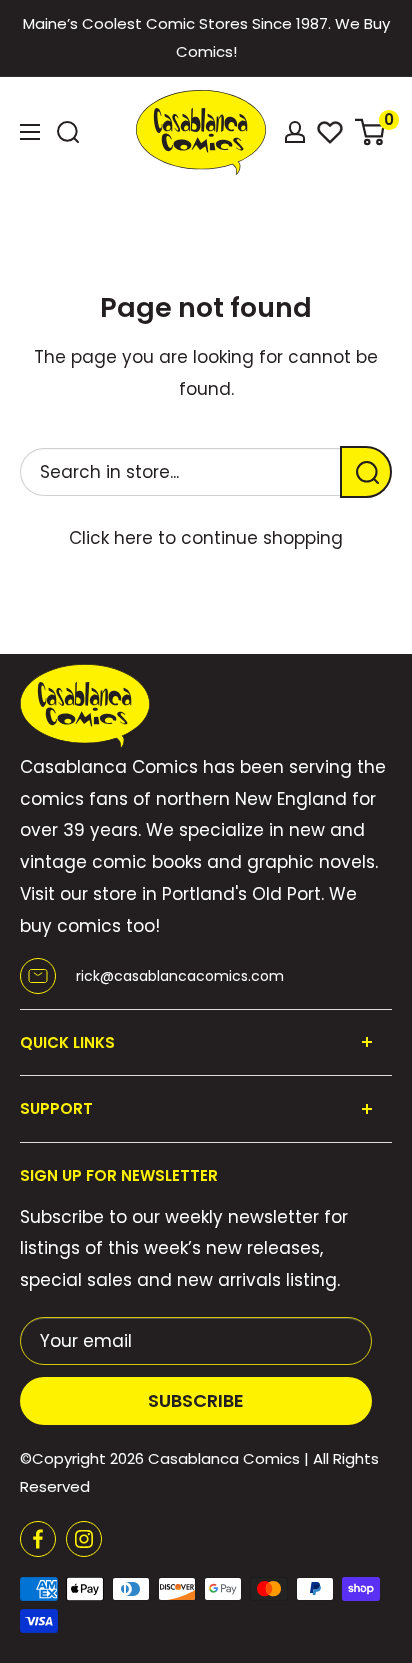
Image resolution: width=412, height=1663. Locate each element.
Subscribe (196, 1400)
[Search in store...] (366, 472)
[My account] (295, 132)
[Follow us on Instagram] (84, 1539)
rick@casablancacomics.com (180, 976)
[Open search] (68, 132)
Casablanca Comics (224, 1458)
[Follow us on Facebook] (38, 1539)
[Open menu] (30, 132)
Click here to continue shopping (206, 538)
